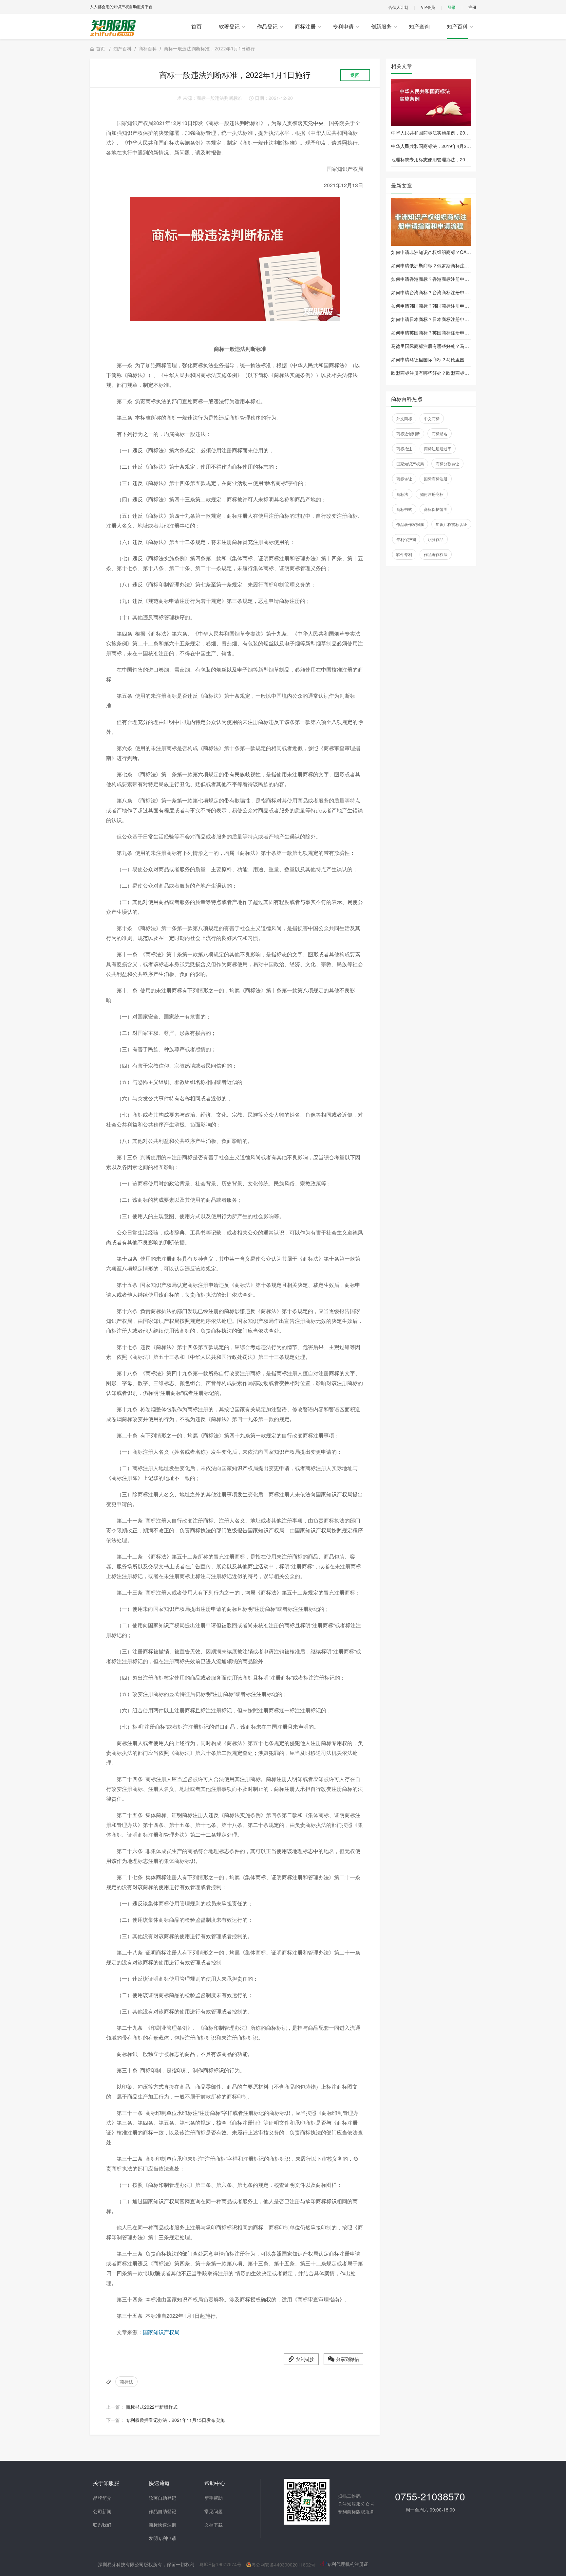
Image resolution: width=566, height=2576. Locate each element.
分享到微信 (348, 2359)
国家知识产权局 (161, 2332)
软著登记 (229, 26)
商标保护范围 (436, 509)
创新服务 (381, 26)
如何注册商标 (432, 494)
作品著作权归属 (410, 524)
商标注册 (305, 26)
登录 (452, 7)
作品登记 (267, 26)
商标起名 (440, 433)
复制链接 (305, 2359)
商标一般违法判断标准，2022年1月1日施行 (209, 49)
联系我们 (102, 2525)
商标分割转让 (447, 464)
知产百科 (457, 26)
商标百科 (148, 49)
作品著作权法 (436, 554)
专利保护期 (406, 539)
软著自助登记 (162, 2498)
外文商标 (404, 418)
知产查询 (419, 26)
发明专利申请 (162, 2538)
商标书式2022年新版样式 (152, 2407)
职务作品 (436, 539)
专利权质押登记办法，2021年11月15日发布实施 (175, 2420)
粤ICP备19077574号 (220, 2564)
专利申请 (343, 26)
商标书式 (404, 509)
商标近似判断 (408, 433)
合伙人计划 (398, 7)
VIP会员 (428, 7)
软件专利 (404, 554)
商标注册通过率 (438, 449)
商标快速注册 (162, 2525)
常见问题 (214, 2511)
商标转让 (404, 479)
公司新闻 (102, 2511)
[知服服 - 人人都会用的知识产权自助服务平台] (113, 28)
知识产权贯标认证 (451, 524)
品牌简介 (102, 2498)
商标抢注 (404, 449)
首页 (197, 26)
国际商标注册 (436, 479)
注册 (472, 7)
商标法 (126, 2382)
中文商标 (432, 418)
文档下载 (214, 2525)
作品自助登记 (162, 2511)
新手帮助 (214, 2498)
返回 (355, 75)
